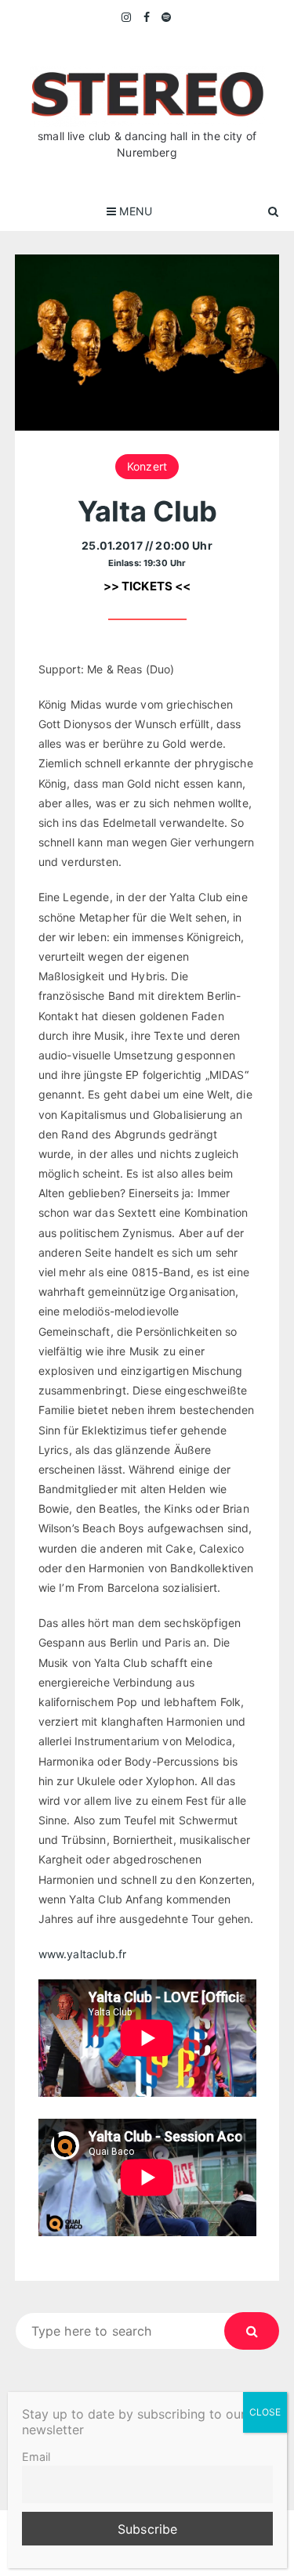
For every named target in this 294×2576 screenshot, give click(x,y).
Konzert (147, 466)
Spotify (167, 17)
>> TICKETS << (147, 586)
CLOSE (265, 2412)
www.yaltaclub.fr (82, 1954)
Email (36, 2457)
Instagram (127, 17)
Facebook (147, 17)
